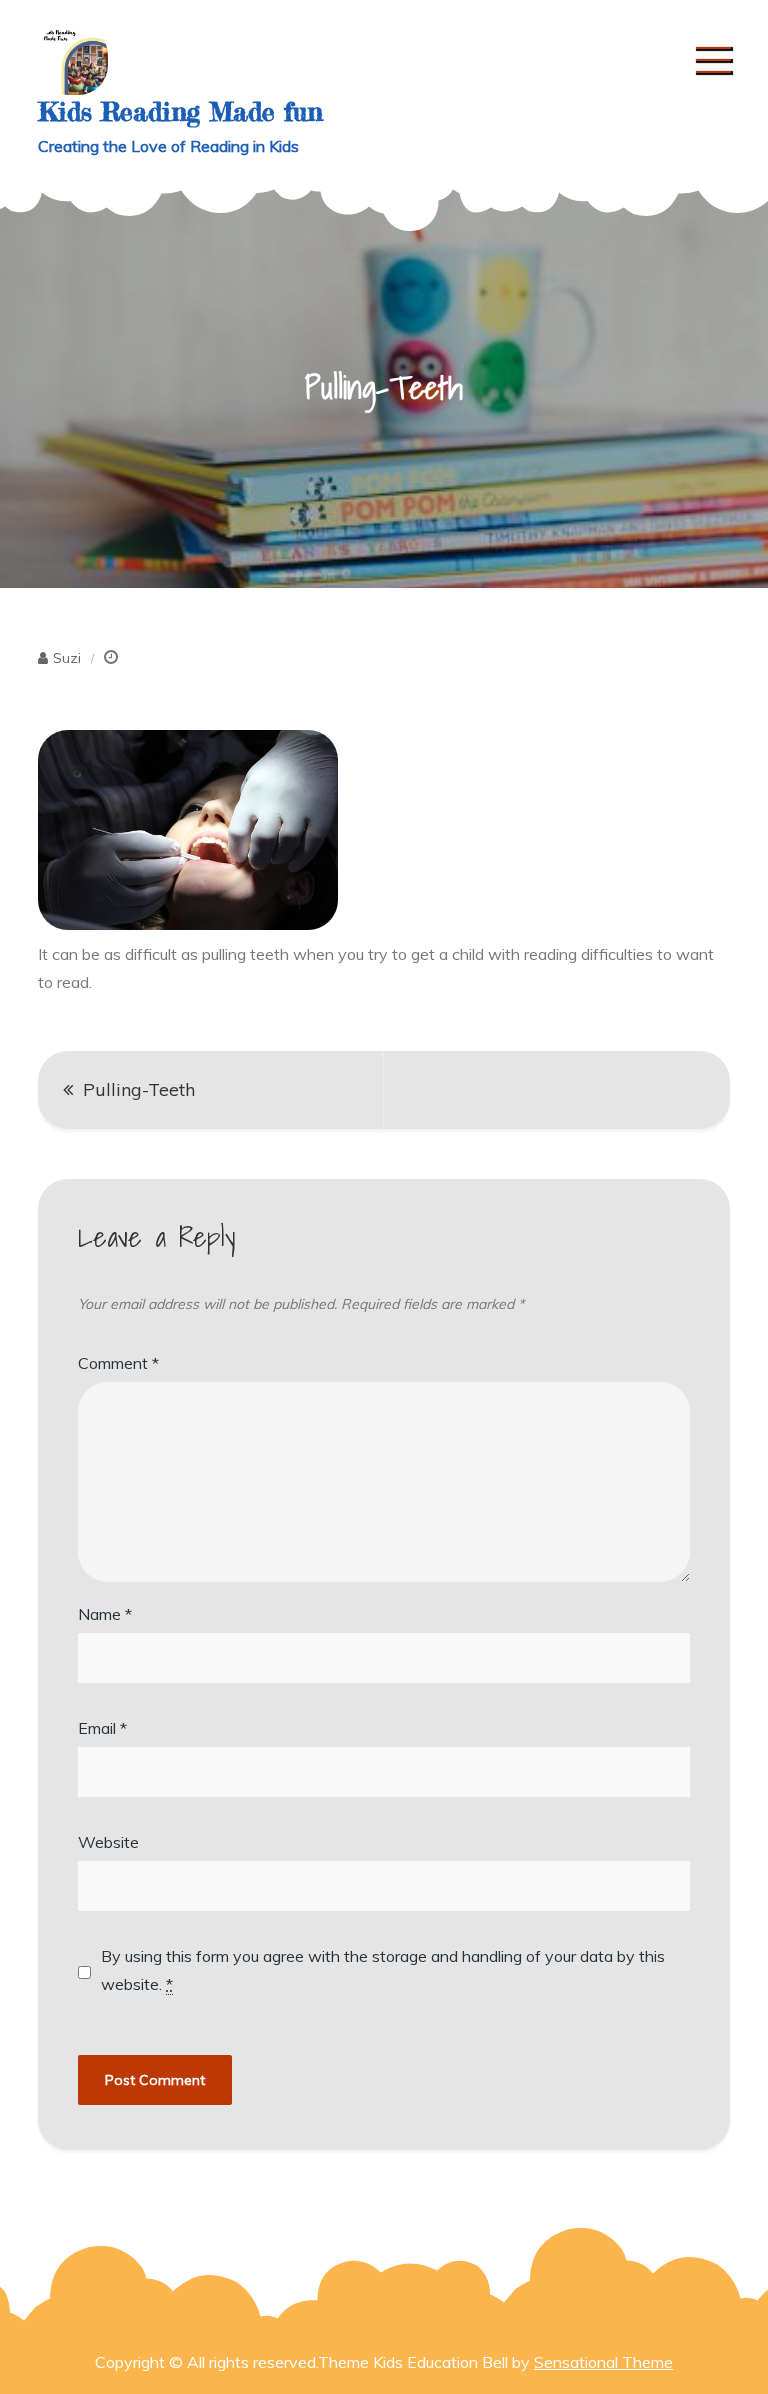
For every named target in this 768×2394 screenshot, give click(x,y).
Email (102, 1728)
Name (105, 1614)
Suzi (67, 658)
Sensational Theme (603, 2362)
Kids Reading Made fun (180, 111)
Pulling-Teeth (139, 1089)
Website (108, 1842)
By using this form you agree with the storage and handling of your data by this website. (383, 1970)
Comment (118, 1363)
